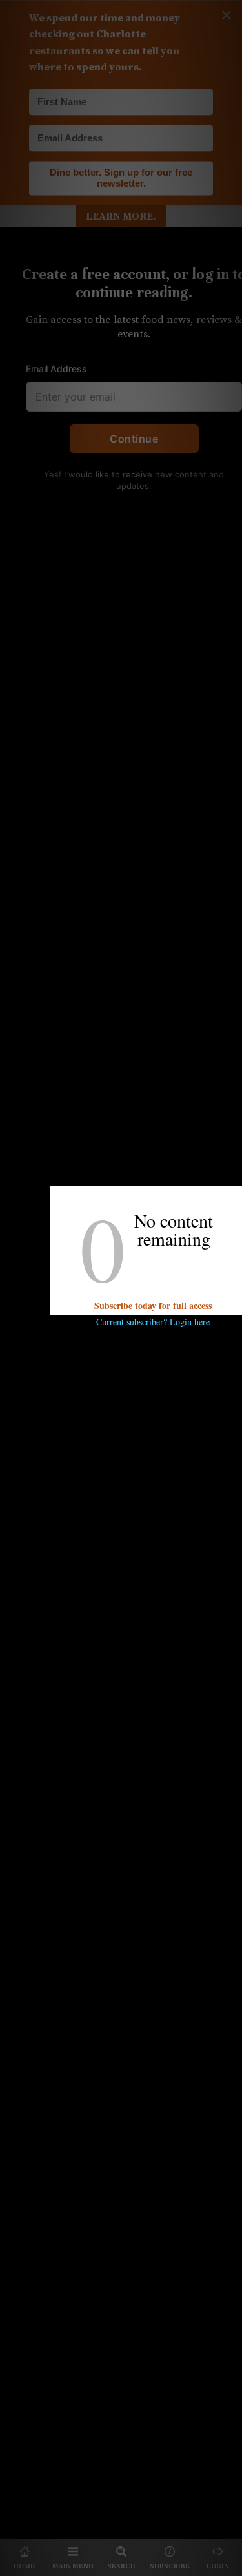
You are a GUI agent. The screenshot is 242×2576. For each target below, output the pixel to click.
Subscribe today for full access (153, 1305)
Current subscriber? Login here (153, 1322)
